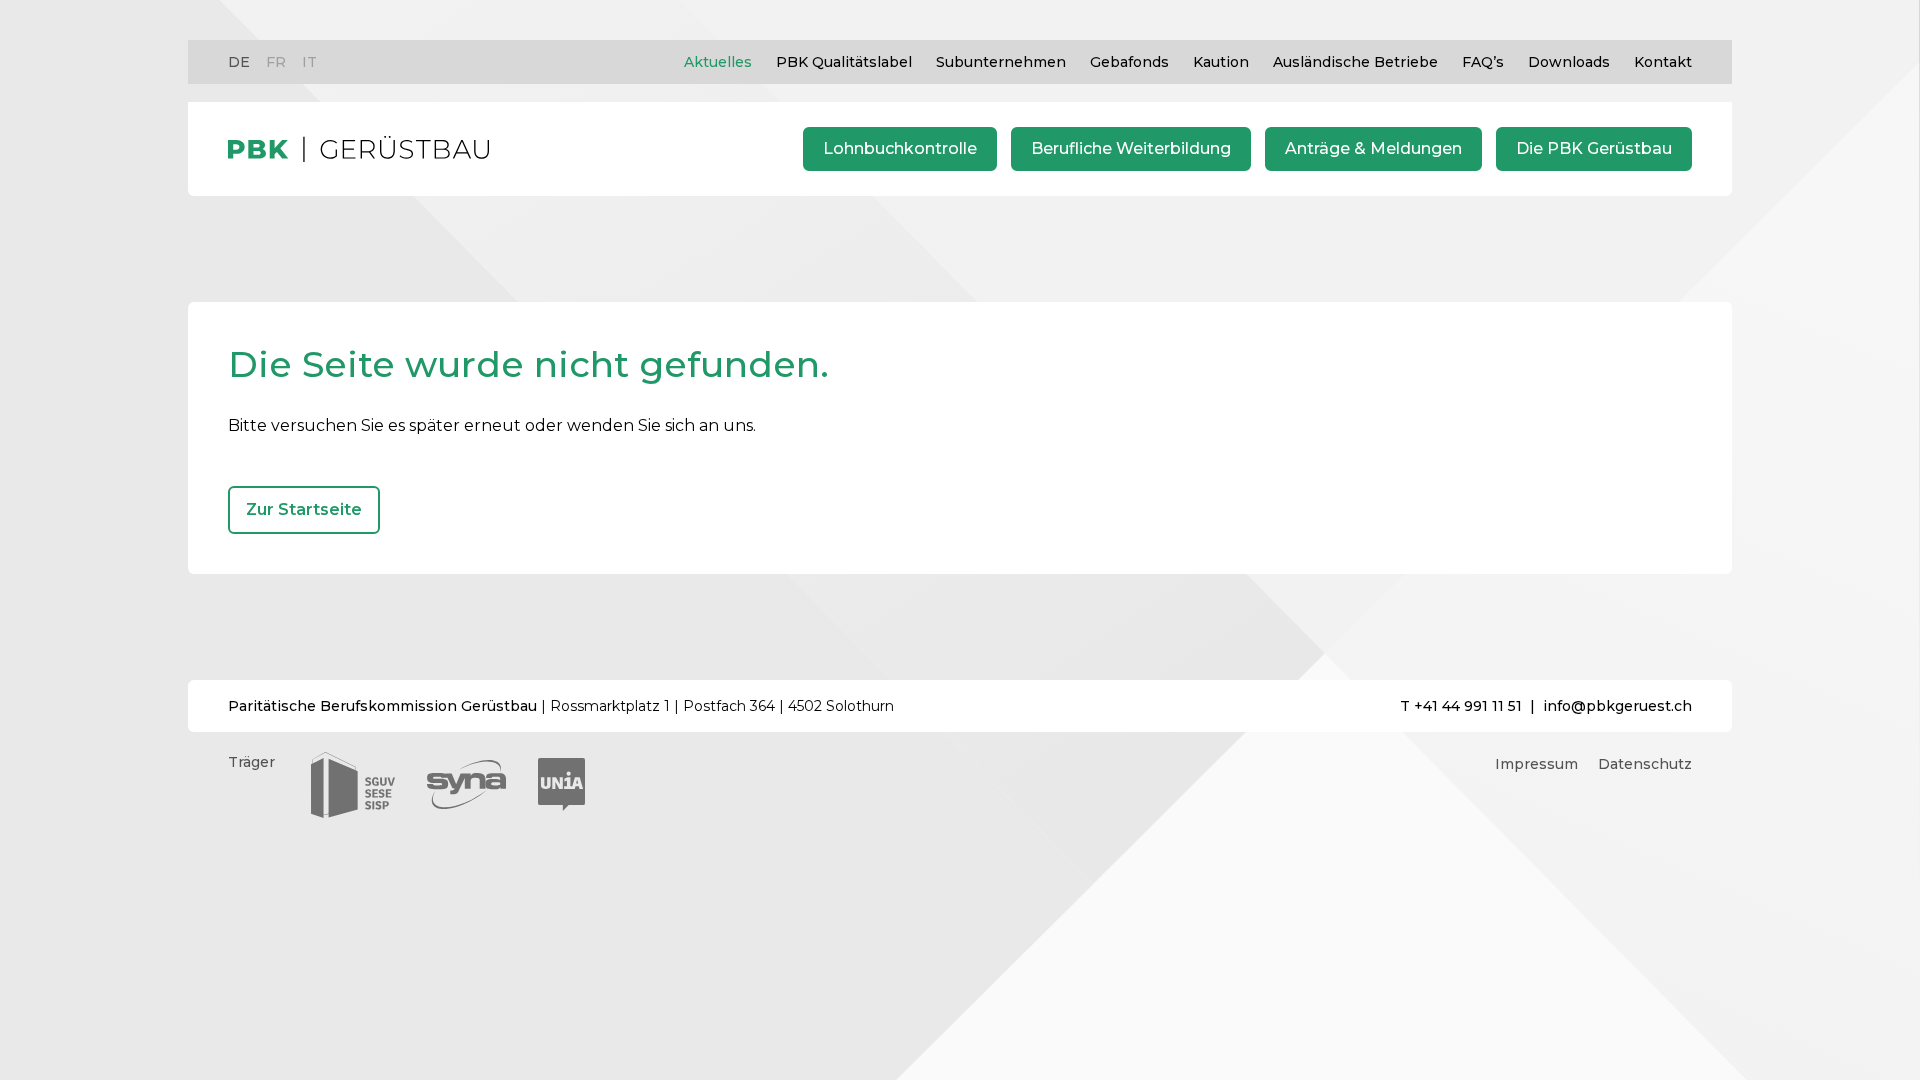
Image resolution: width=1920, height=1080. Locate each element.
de (239, 62)
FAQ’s (1483, 62)
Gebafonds (1129, 62)
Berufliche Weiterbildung (1131, 148)
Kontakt (1663, 62)
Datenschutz (1645, 764)
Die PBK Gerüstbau (1594, 148)
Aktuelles (718, 62)
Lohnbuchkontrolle (900, 148)
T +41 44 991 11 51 (1461, 706)
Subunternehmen (1001, 62)
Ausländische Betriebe (1355, 62)
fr (276, 62)
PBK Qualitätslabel (844, 62)
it (309, 62)
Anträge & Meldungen (1373, 148)
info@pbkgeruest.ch (1617, 706)
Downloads (1569, 62)
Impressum (1536, 764)
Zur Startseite (304, 509)
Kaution (1221, 62)
